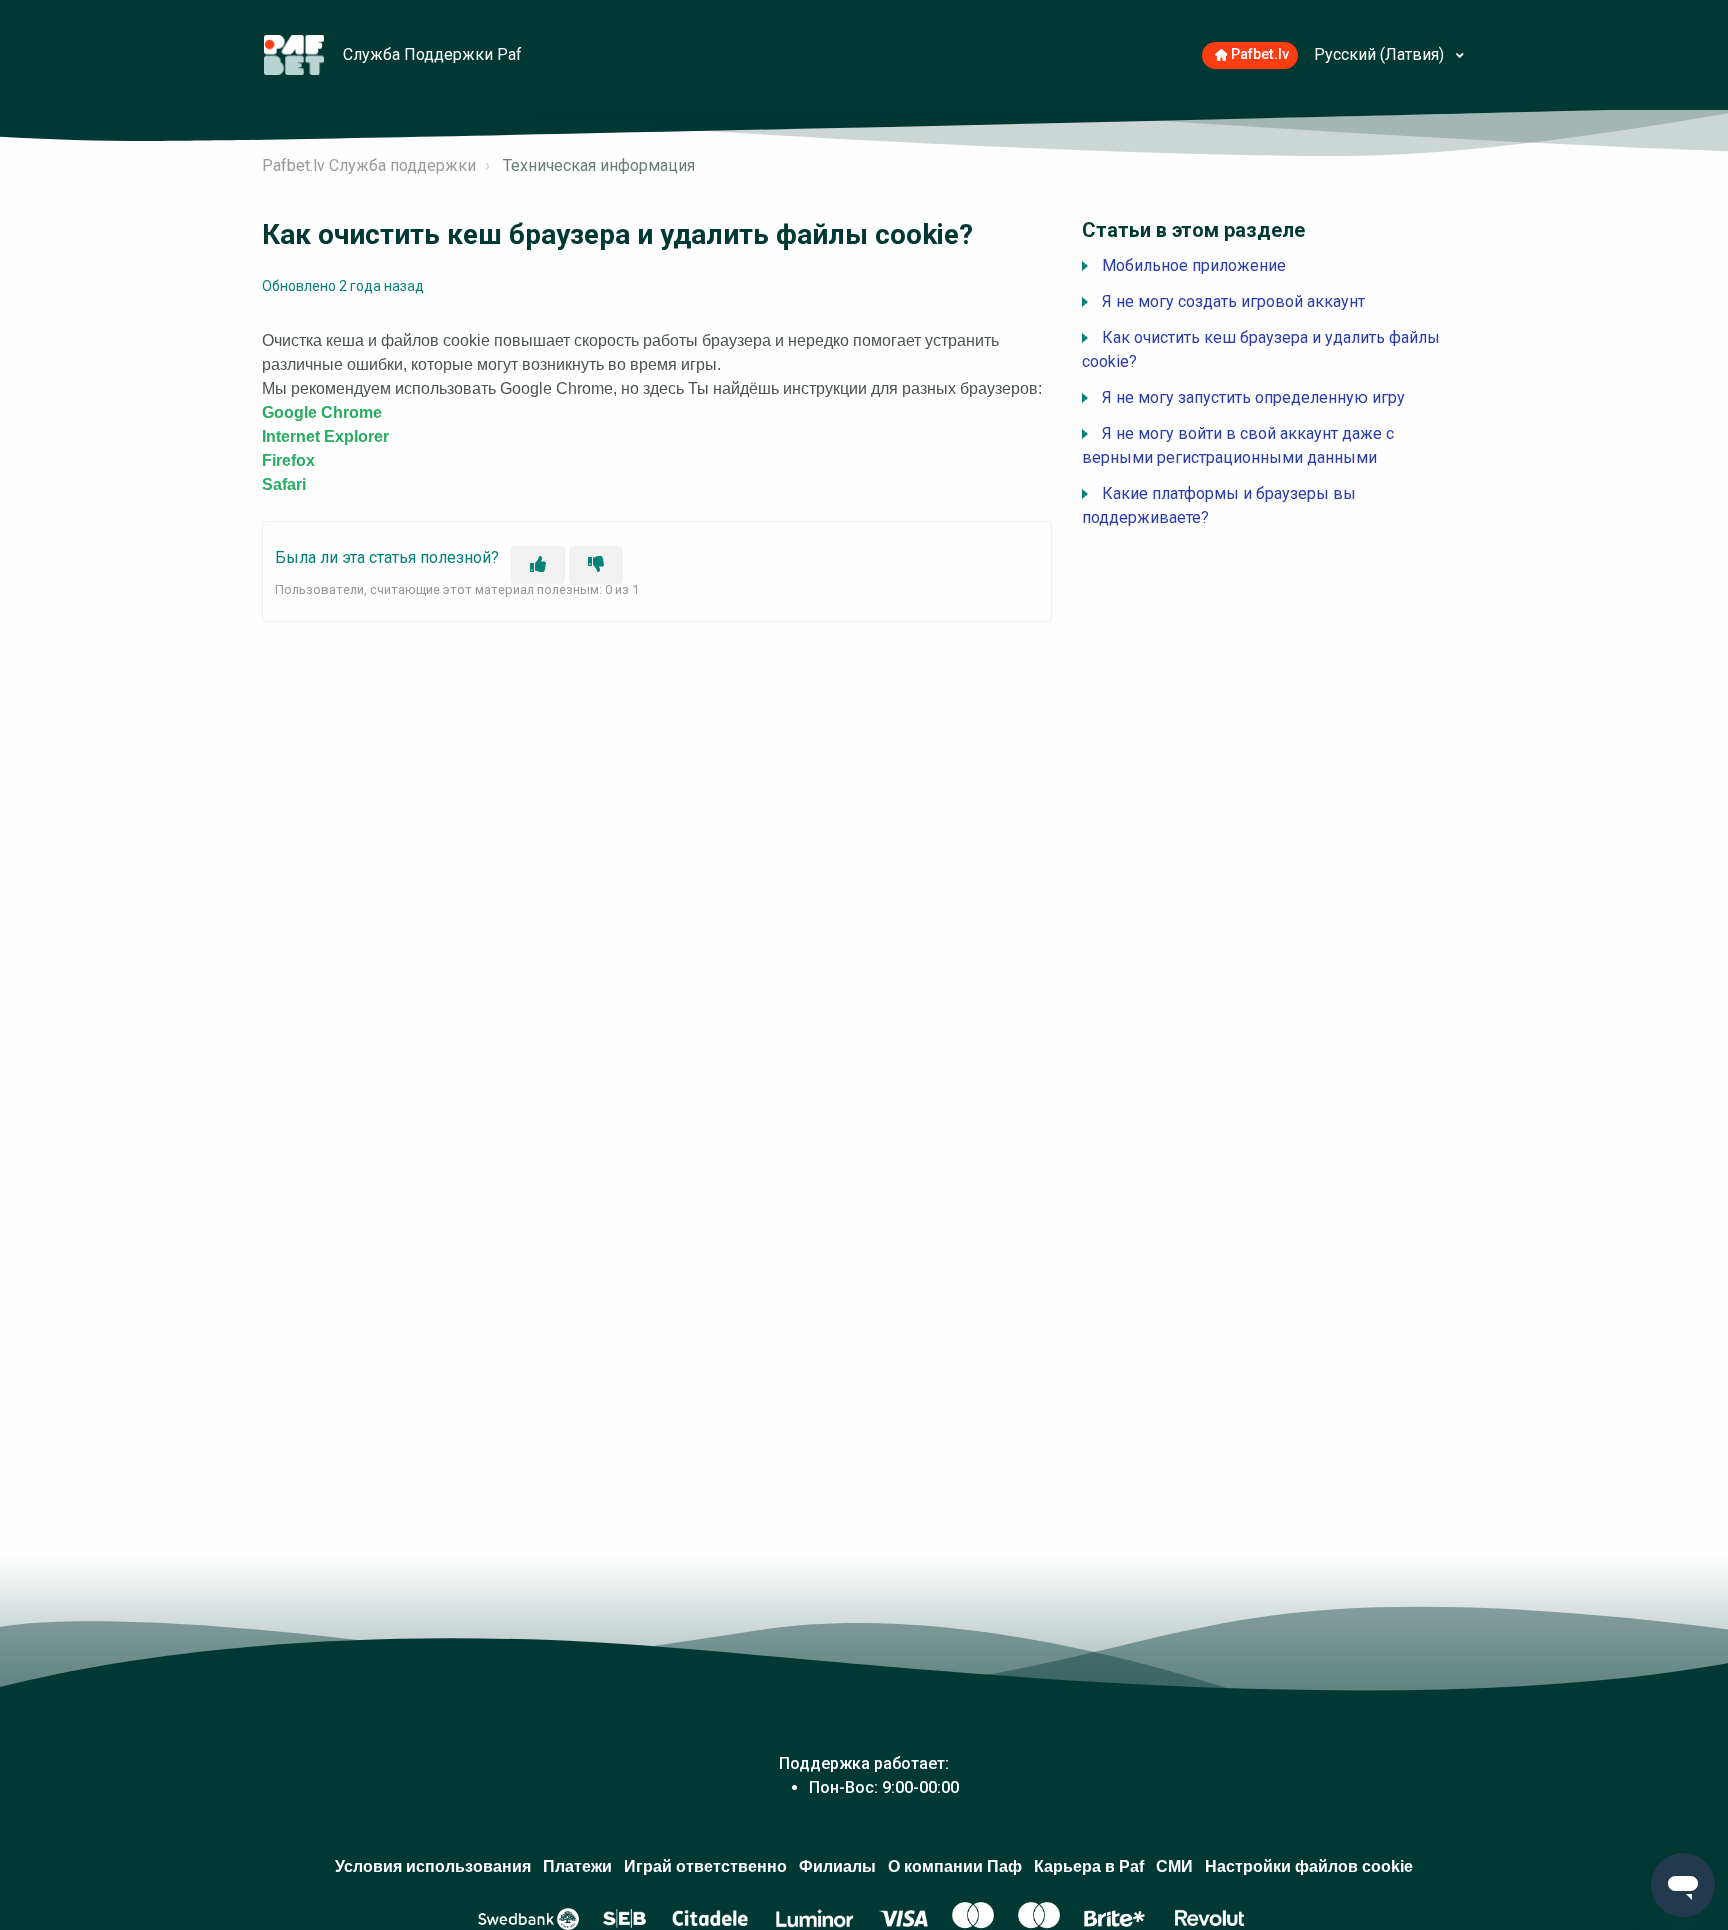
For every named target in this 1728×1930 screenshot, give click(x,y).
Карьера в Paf (1089, 1866)
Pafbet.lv (1260, 54)
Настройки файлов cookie (1309, 1866)
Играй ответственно (705, 1866)
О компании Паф (955, 1866)
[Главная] (296, 53)
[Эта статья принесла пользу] (538, 565)
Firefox (288, 460)
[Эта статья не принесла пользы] (596, 565)
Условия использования (433, 1866)
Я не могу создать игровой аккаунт (1233, 301)
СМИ (1174, 1866)
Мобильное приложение (1194, 265)
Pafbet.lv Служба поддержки (369, 165)
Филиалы (837, 1866)
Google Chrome (322, 412)
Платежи (577, 1866)
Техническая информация (599, 165)
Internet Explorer (325, 436)
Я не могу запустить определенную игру (1253, 397)
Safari (284, 484)
